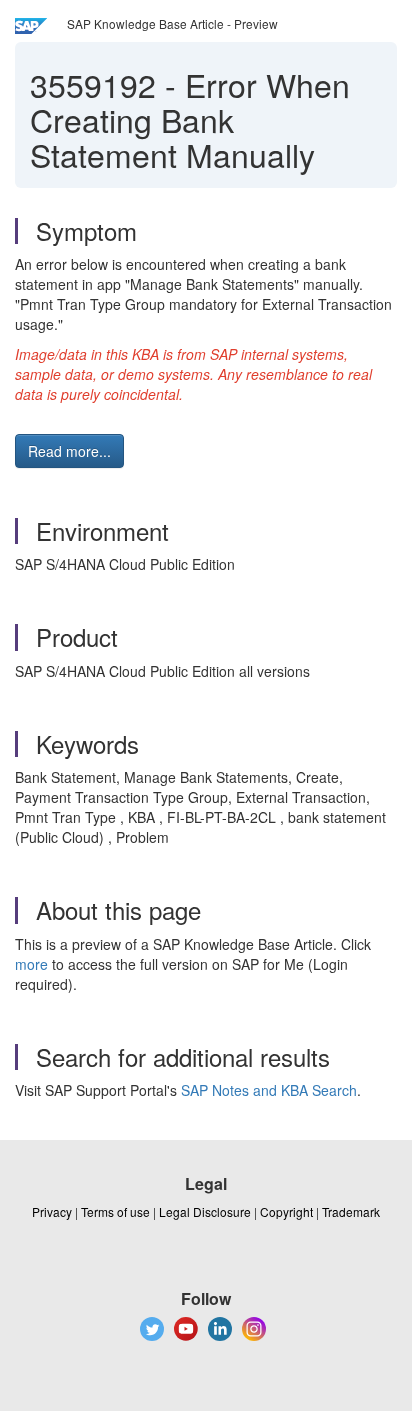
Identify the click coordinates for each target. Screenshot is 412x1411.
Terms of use (115, 1211)
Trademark (351, 1211)
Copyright (286, 1211)
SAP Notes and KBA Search (269, 1090)
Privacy (52, 1211)
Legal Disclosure (205, 1211)
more (31, 964)
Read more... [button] (69, 451)
